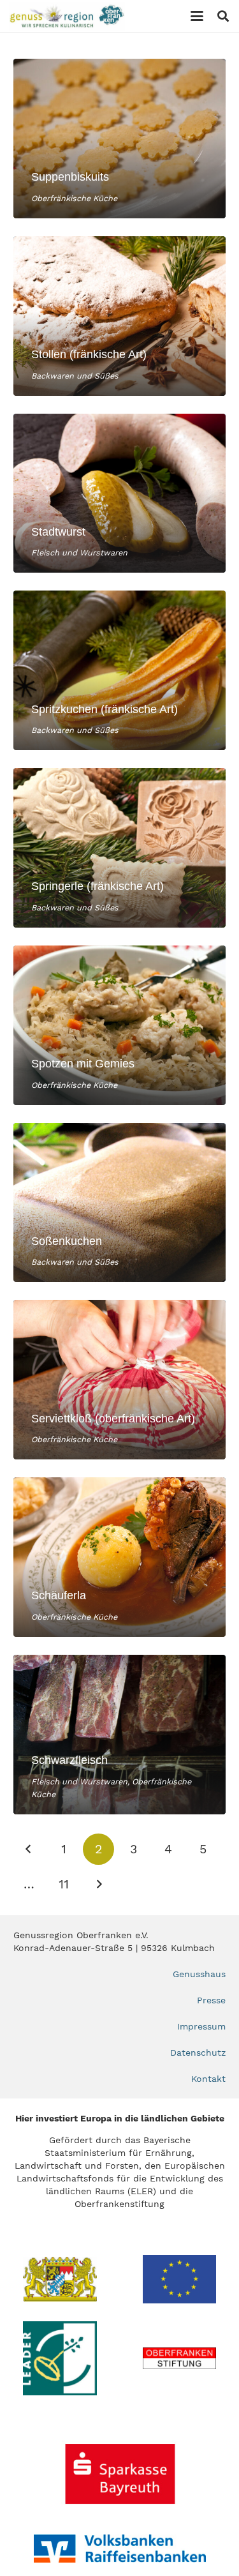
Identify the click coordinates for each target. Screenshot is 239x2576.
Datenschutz (198, 2053)
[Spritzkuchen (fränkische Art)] (119, 670)
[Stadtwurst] (119, 493)
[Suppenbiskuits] (119, 139)
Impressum (201, 2026)
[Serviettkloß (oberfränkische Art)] (119, 1380)
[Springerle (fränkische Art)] (119, 848)
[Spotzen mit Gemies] (119, 1025)
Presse (211, 2000)
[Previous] (29, 1849)
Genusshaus (199, 1974)
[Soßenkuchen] (119, 1203)
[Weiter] (98, 1884)
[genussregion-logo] (67, 16)
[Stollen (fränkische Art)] (119, 316)
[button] (197, 16)
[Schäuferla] (119, 1557)
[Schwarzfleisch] (119, 1735)
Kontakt (208, 2079)
